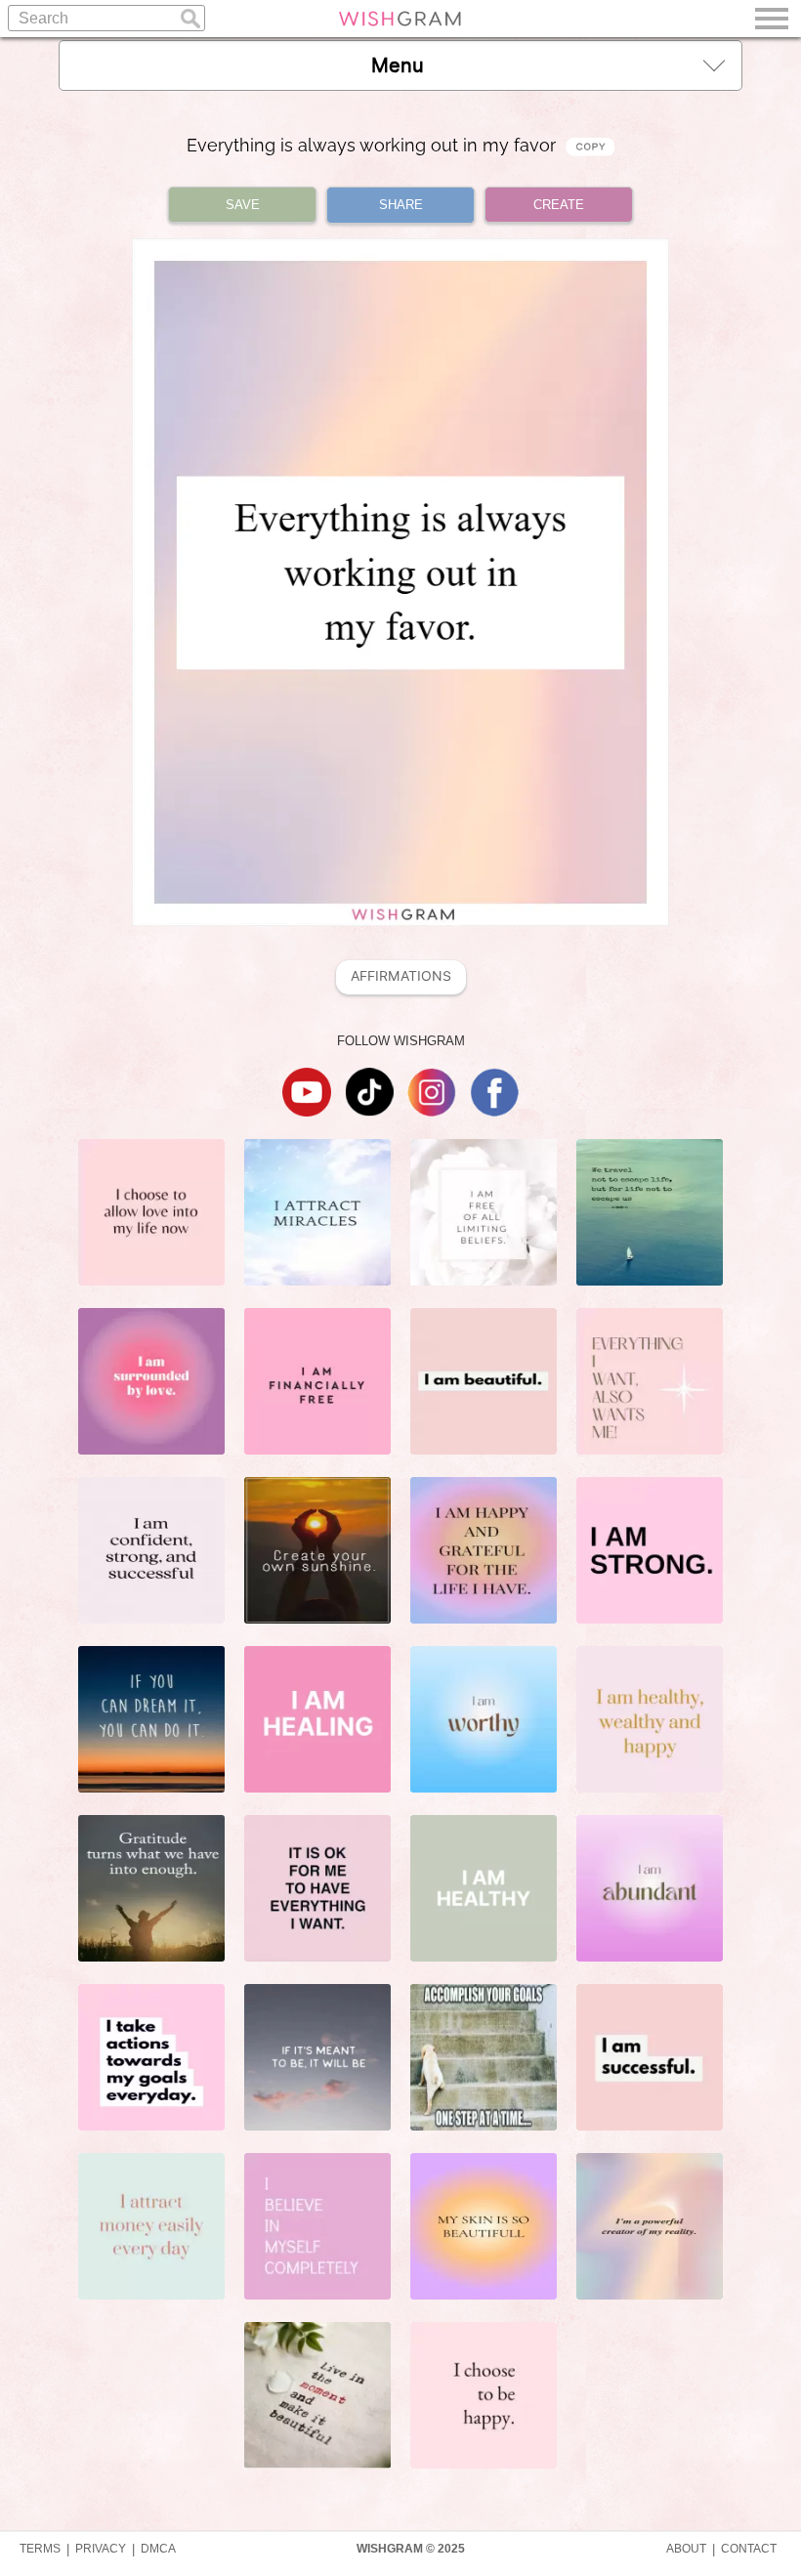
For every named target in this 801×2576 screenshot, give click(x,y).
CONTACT (749, 2549)
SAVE (243, 205)
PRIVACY (101, 2549)
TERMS (40, 2549)
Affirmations (401, 976)
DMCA (158, 2549)
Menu (398, 65)
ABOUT (686, 2549)
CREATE (559, 205)
